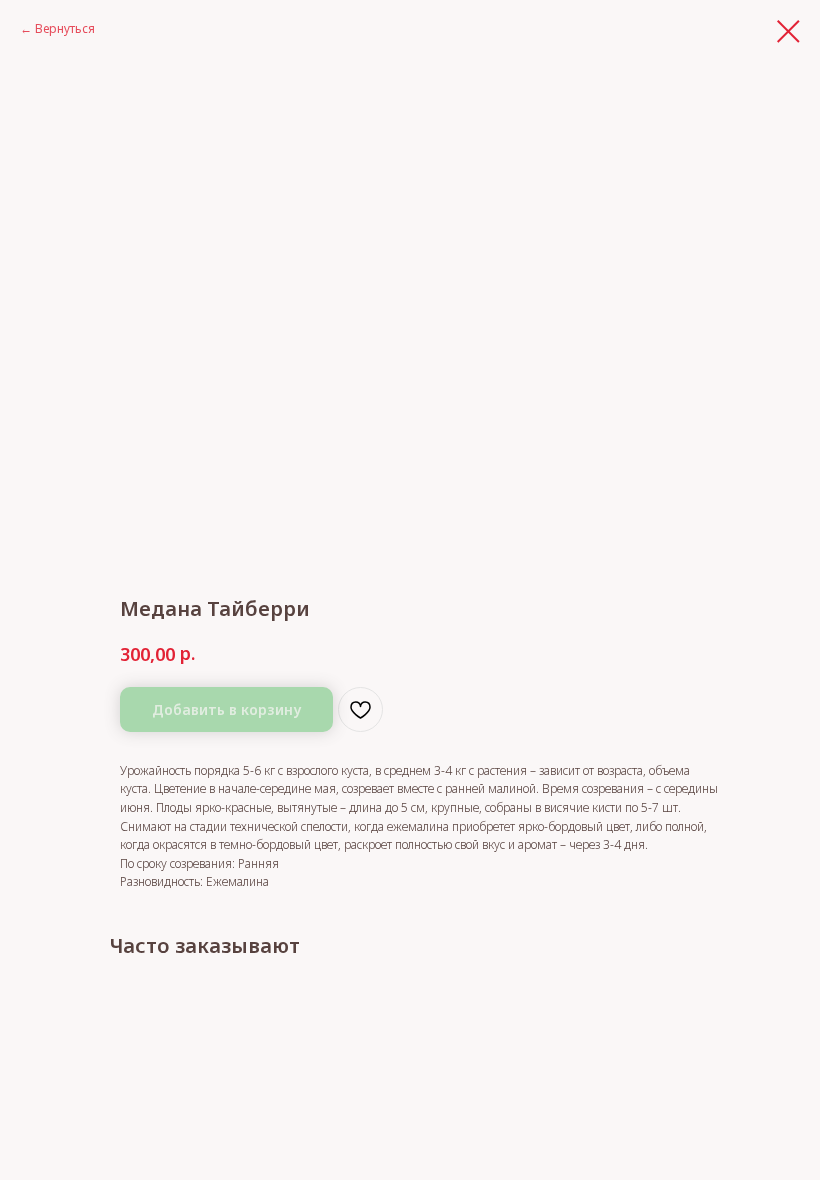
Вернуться (65, 28)
